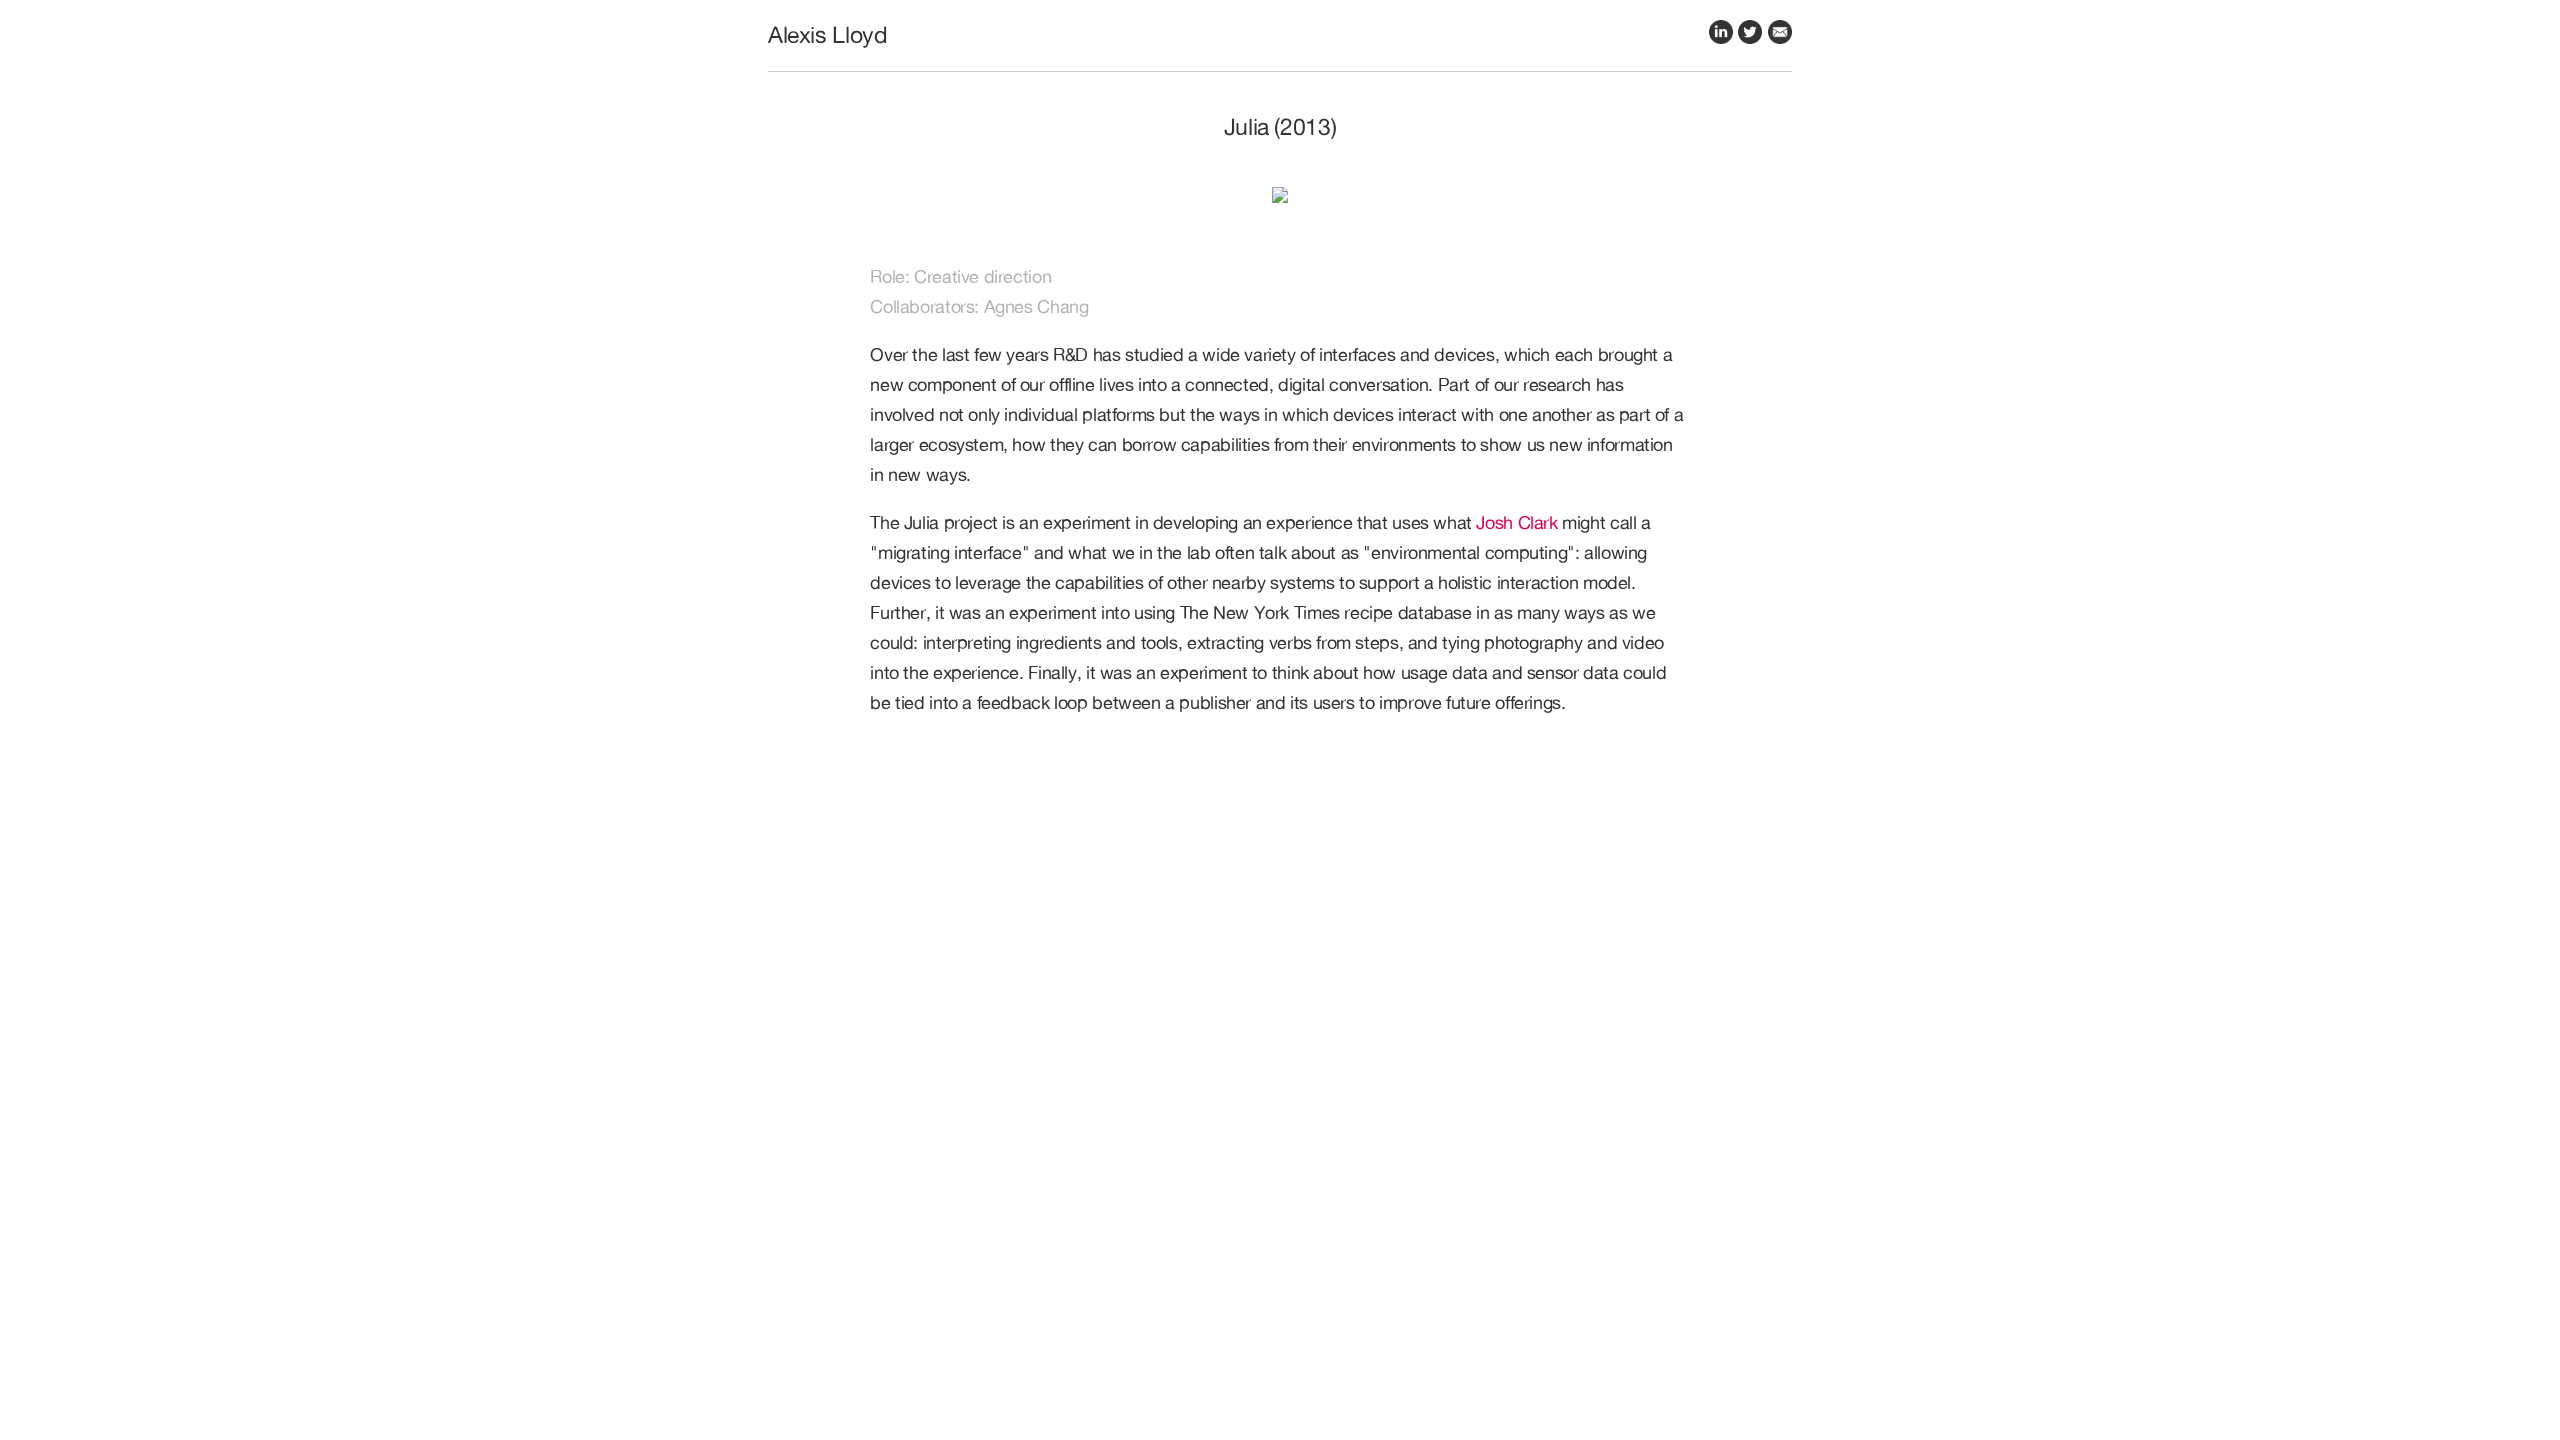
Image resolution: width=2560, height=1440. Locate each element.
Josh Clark (1516, 522)
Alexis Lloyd (827, 34)
